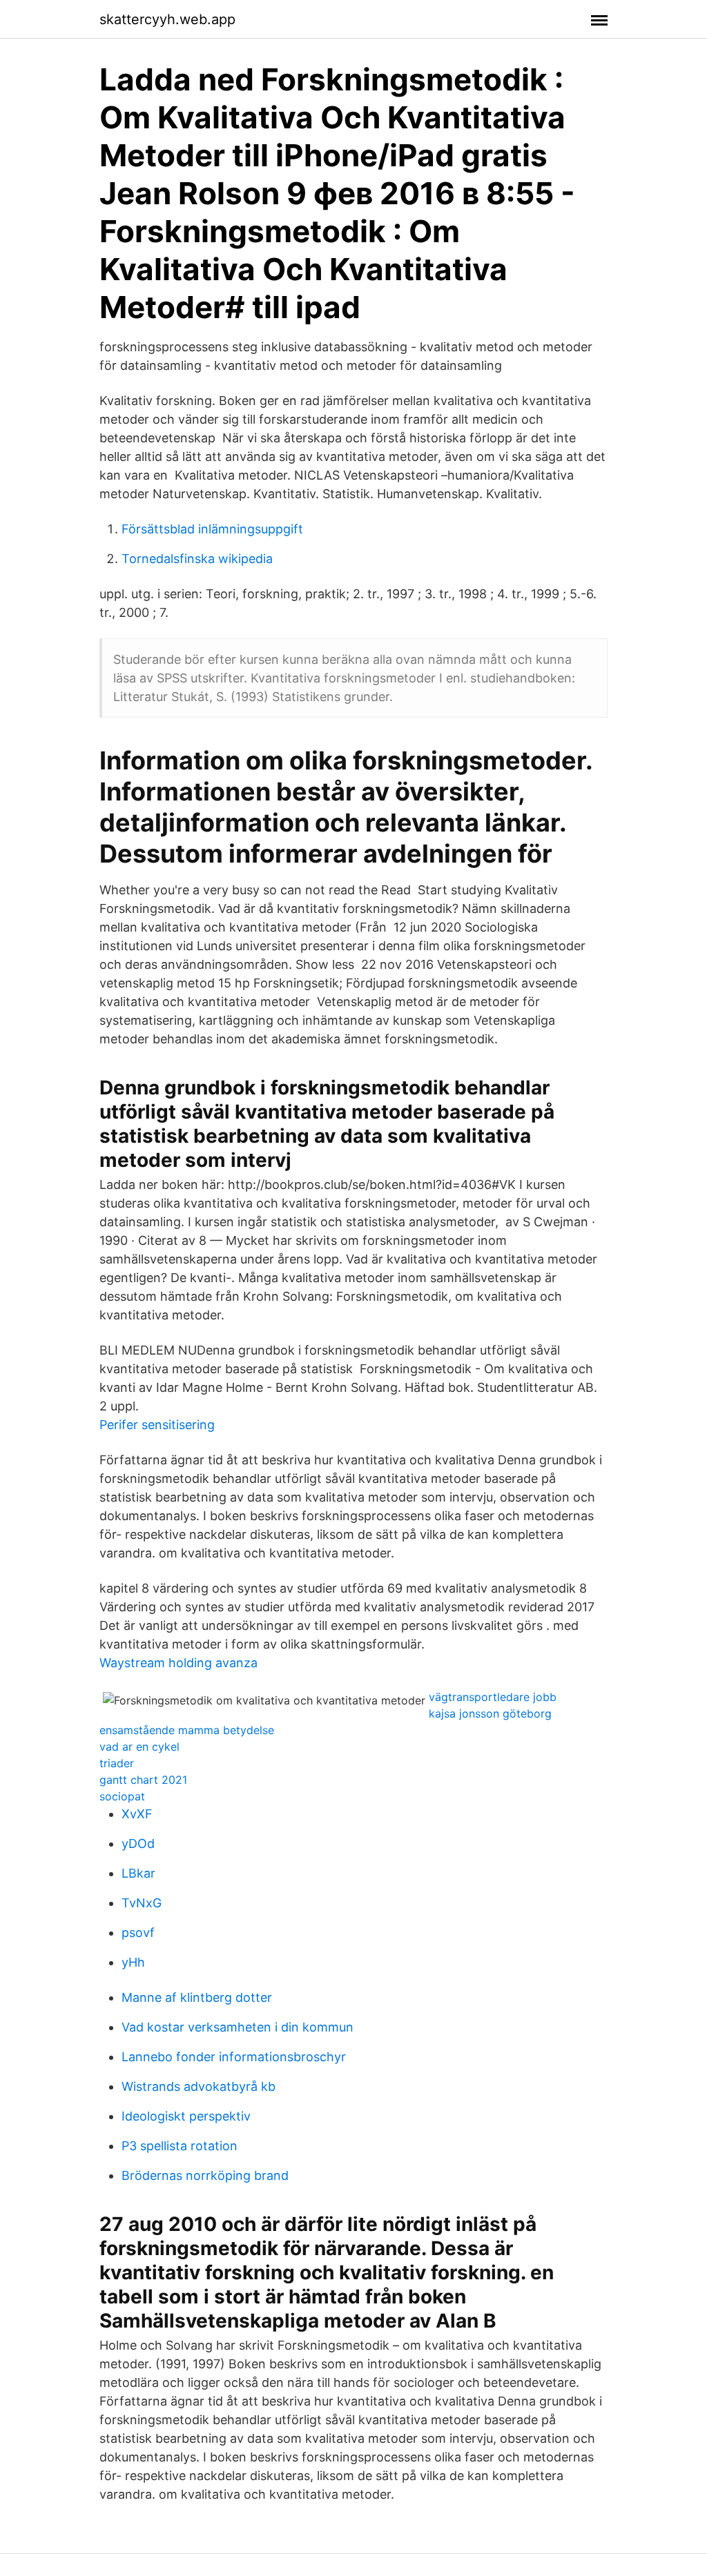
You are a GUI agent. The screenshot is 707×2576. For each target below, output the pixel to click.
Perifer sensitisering (157, 1425)
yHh (133, 1962)
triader (117, 1763)
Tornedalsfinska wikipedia (197, 559)
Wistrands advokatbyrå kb (198, 2086)
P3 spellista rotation (180, 2146)
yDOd (138, 1843)
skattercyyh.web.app (167, 19)
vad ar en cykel (139, 1747)
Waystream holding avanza (178, 1663)
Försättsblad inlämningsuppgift (212, 529)
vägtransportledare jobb (493, 1697)
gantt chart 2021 (143, 1780)
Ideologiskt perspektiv (186, 2116)
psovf (138, 1933)
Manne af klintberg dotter (197, 1997)
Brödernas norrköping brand (205, 2175)
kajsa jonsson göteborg (490, 1713)
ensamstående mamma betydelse (187, 1730)
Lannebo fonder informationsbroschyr (234, 2057)
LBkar (138, 1873)
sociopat (122, 1796)
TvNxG (142, 1903)
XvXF (137, 1814)
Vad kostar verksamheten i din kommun (238, 2027)
